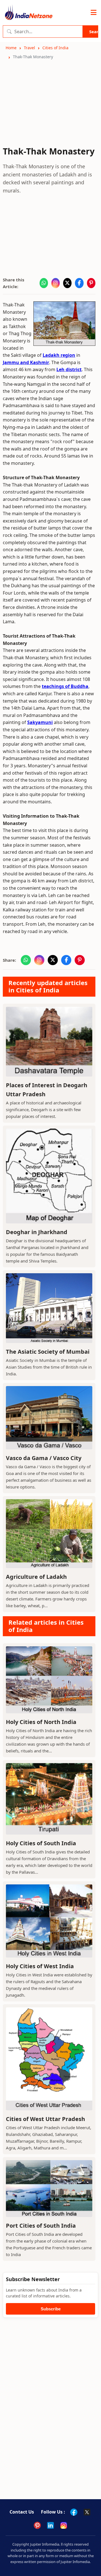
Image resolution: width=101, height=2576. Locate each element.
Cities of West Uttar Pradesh (45, 2119)
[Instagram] (64, 2525)
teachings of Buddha (65, 686)
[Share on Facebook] (79, 283)
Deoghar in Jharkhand (37, 1232)
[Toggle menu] (94, 13)
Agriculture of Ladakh (36, 1577)
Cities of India (55, 48)
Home (11, 48)
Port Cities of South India (41, 2226)
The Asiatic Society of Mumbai (48, 1352)
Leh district (69, 369)
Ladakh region (59, 355)
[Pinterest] (37, 2525)
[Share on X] (67, 283)
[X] (87, 2512)
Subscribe (51, 2309)
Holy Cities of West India (40, 1966)
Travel (29, 48)
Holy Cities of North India (41, 1722)
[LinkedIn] (50, 2525)
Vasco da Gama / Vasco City (44, 1458)
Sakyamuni (40, 722)
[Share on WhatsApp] (44, 283)
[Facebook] (74, 2512)
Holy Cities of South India (41, 1843)
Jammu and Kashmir (26, 362)
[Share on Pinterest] (91, 283)
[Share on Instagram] (56, 283)
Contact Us (22, 2512)
